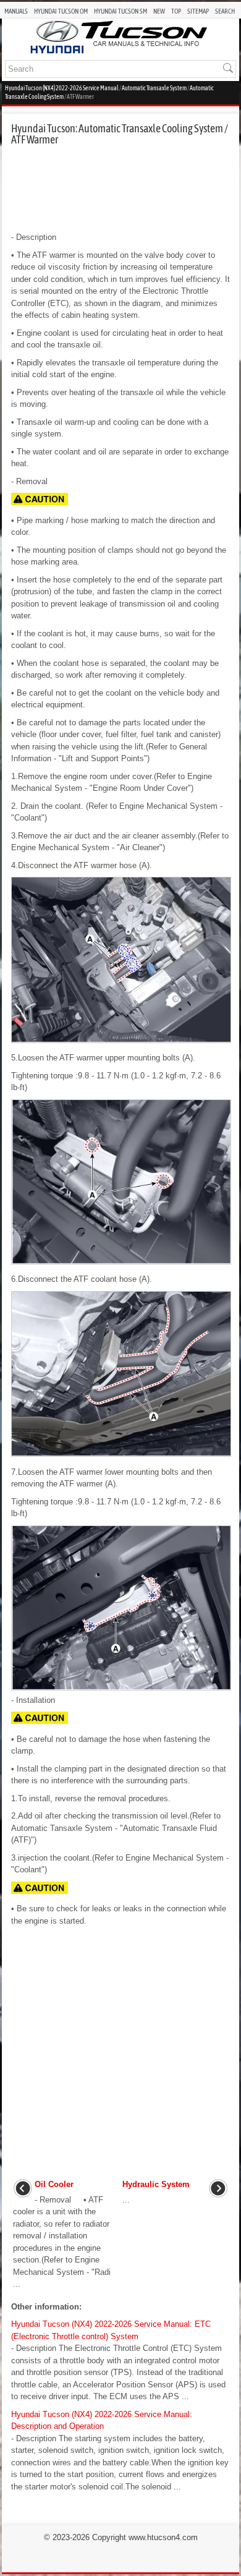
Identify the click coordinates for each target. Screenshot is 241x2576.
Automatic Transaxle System (154, 88)
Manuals (16, 11)
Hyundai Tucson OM (61, 11)
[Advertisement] (120, 189)
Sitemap (198, 11)
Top (176, 11)
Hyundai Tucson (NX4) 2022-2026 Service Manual (62, 88)
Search (225, 11)
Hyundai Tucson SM (120, 11)
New (159, 11)
